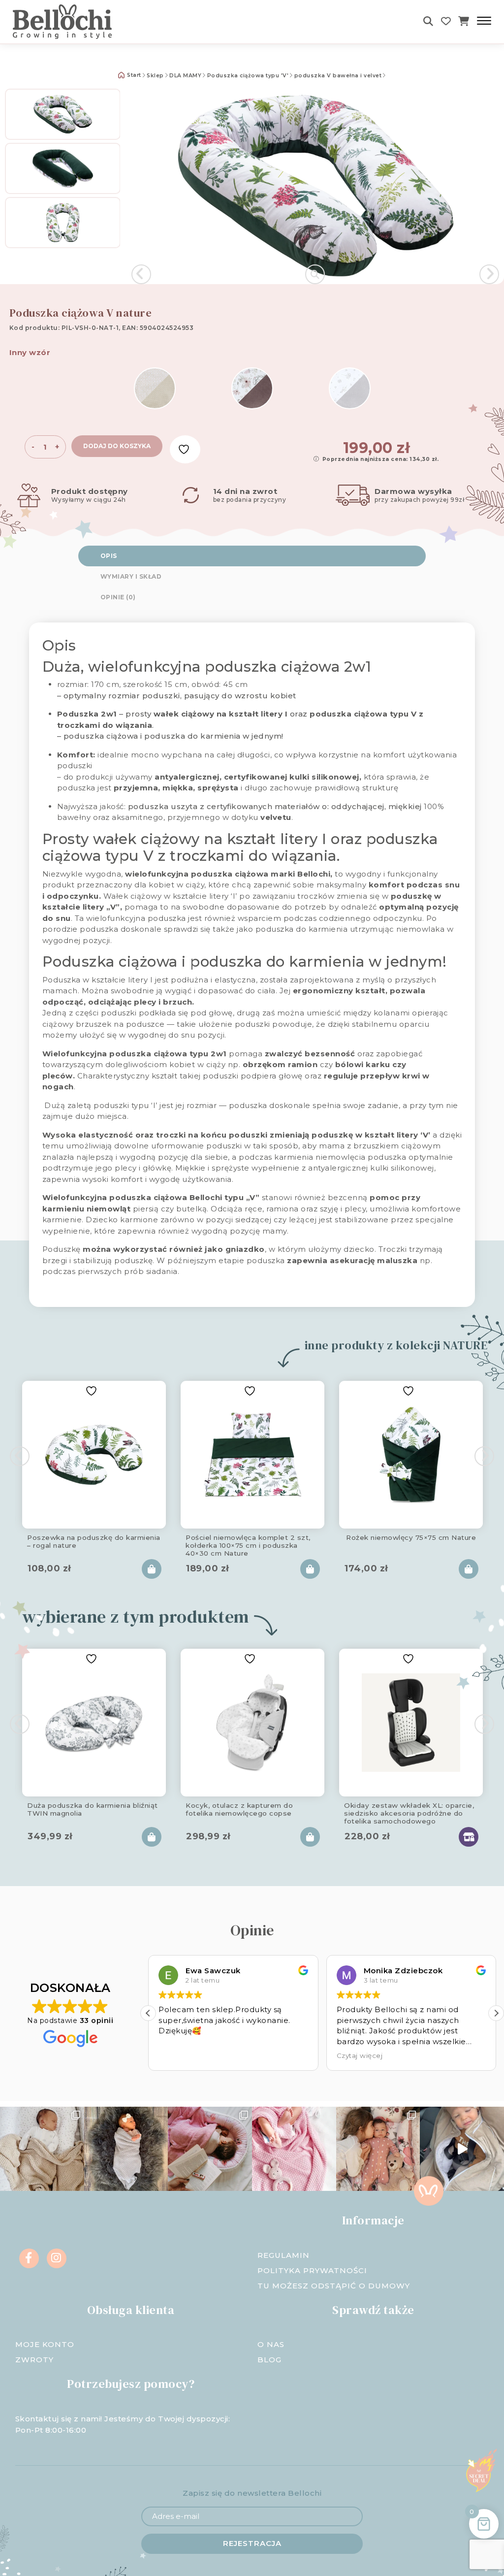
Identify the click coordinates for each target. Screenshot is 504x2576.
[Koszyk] (464, 21)
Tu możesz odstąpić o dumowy (334, 2286)
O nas (271, 2344)
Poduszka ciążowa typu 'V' (248, 76)
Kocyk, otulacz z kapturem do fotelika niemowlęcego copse (239, 1809)
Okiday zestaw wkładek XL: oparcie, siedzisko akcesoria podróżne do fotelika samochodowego (409, 1812)
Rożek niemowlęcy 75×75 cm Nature (411, 1537)
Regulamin (283, 2255)
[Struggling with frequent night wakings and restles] (42, 2149)
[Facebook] (29, 2258)
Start (133, 75)
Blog (269, 2360)
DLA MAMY (185, 76)
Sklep (155, 76)
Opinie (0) (118, 597)
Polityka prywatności (312, 2270)
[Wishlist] (446, 21)
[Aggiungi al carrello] (152, 1569)
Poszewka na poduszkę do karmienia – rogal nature (94, 1541)
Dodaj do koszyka (117, 446)
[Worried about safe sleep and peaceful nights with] (378, 2149)
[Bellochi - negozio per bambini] (89, 22)
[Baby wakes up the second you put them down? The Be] (210, 2149)
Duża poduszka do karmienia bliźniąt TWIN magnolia (93, 1809)
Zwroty (34, 2360)
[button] (496, 2013)
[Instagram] (57, 2258)
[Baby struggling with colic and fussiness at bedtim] (126, 2149)
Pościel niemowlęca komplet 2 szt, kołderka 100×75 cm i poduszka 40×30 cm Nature (248, 1544)
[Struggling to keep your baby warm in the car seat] (462, 2149)
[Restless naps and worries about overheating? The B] (294, 2149)
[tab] (252, 556)
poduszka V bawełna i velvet (338, 76)
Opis (109, 556)
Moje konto (45, 2344)
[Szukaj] (428, 21)
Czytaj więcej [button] (360, 2055)
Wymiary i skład (131, 576)
